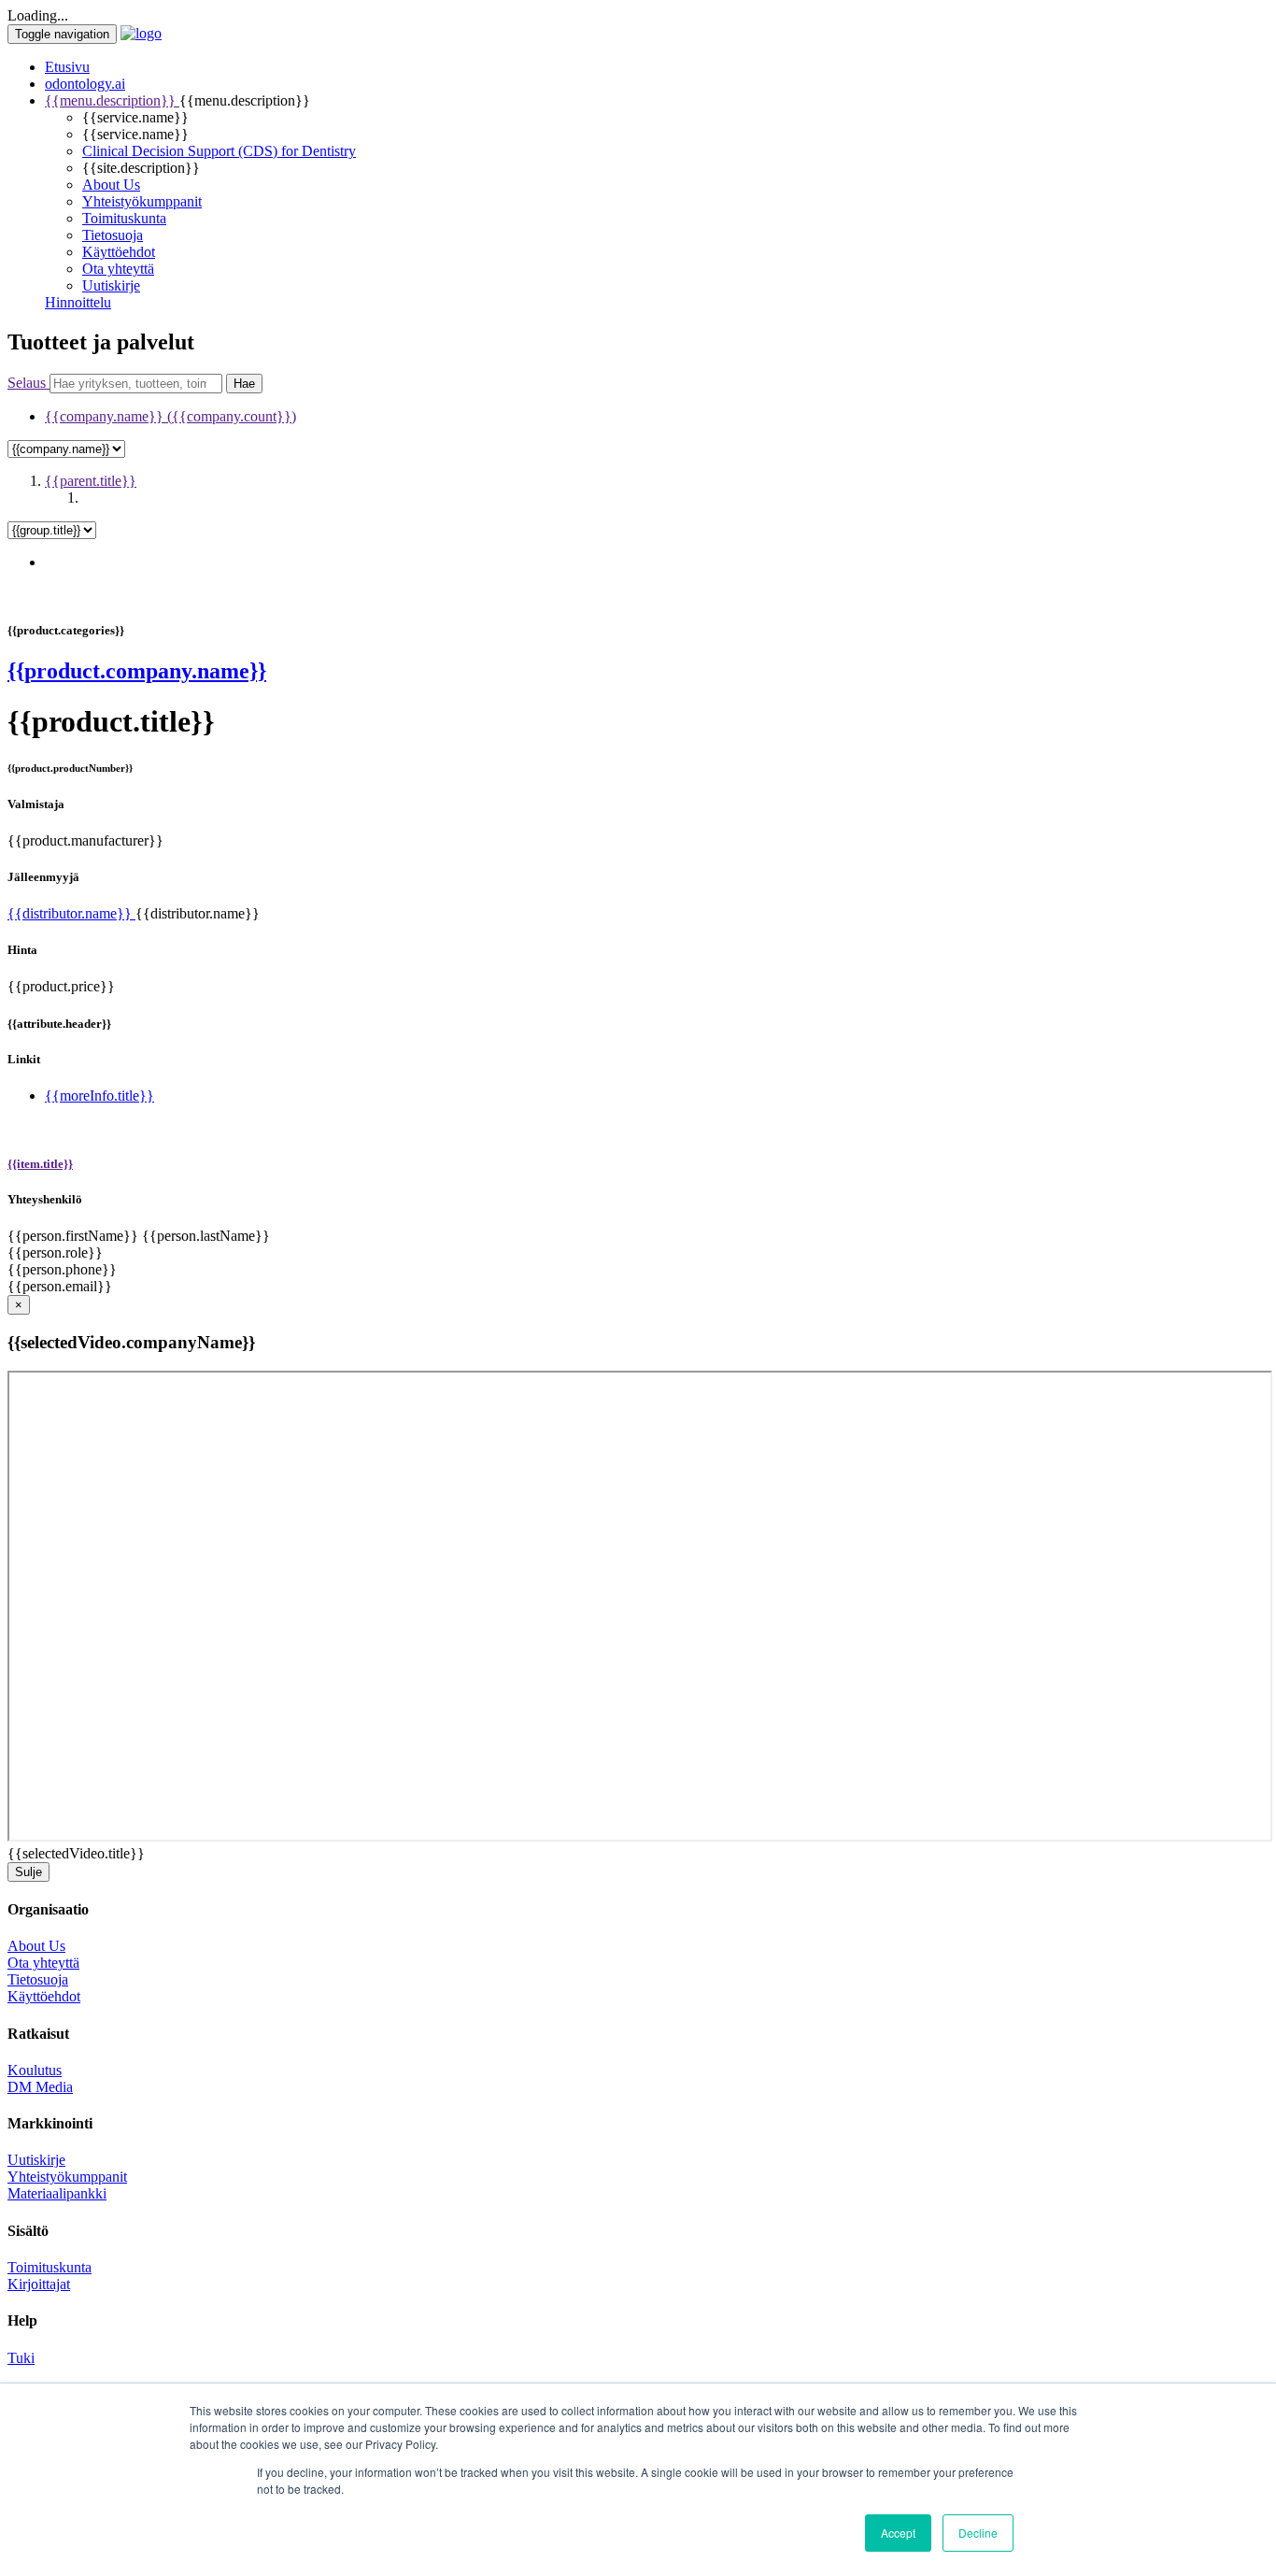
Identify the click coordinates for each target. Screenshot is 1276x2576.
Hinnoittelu (78, 302)
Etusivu (67, 67)
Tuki (21, 2358)
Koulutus (35, 2070)
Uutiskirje (111, 285)
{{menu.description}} (112, 100)
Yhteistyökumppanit (142, 201)
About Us (111, 185)
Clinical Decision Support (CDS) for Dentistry (219, 151)
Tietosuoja (113, 235)
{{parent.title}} (91, 481)
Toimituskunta (124, 218)
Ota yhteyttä (118, 269)
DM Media (40, 2087)
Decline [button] (978, 2533)
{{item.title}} (40, 1164)
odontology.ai (85, 84)
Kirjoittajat (39, 2284)
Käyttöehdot (119, 252)
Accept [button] (898, 2533)
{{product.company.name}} (137, 671)
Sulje (28, 1872)
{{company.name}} (170, 416)
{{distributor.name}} (71, 913)
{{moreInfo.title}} (99, 1096)
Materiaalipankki (57, 2193)
